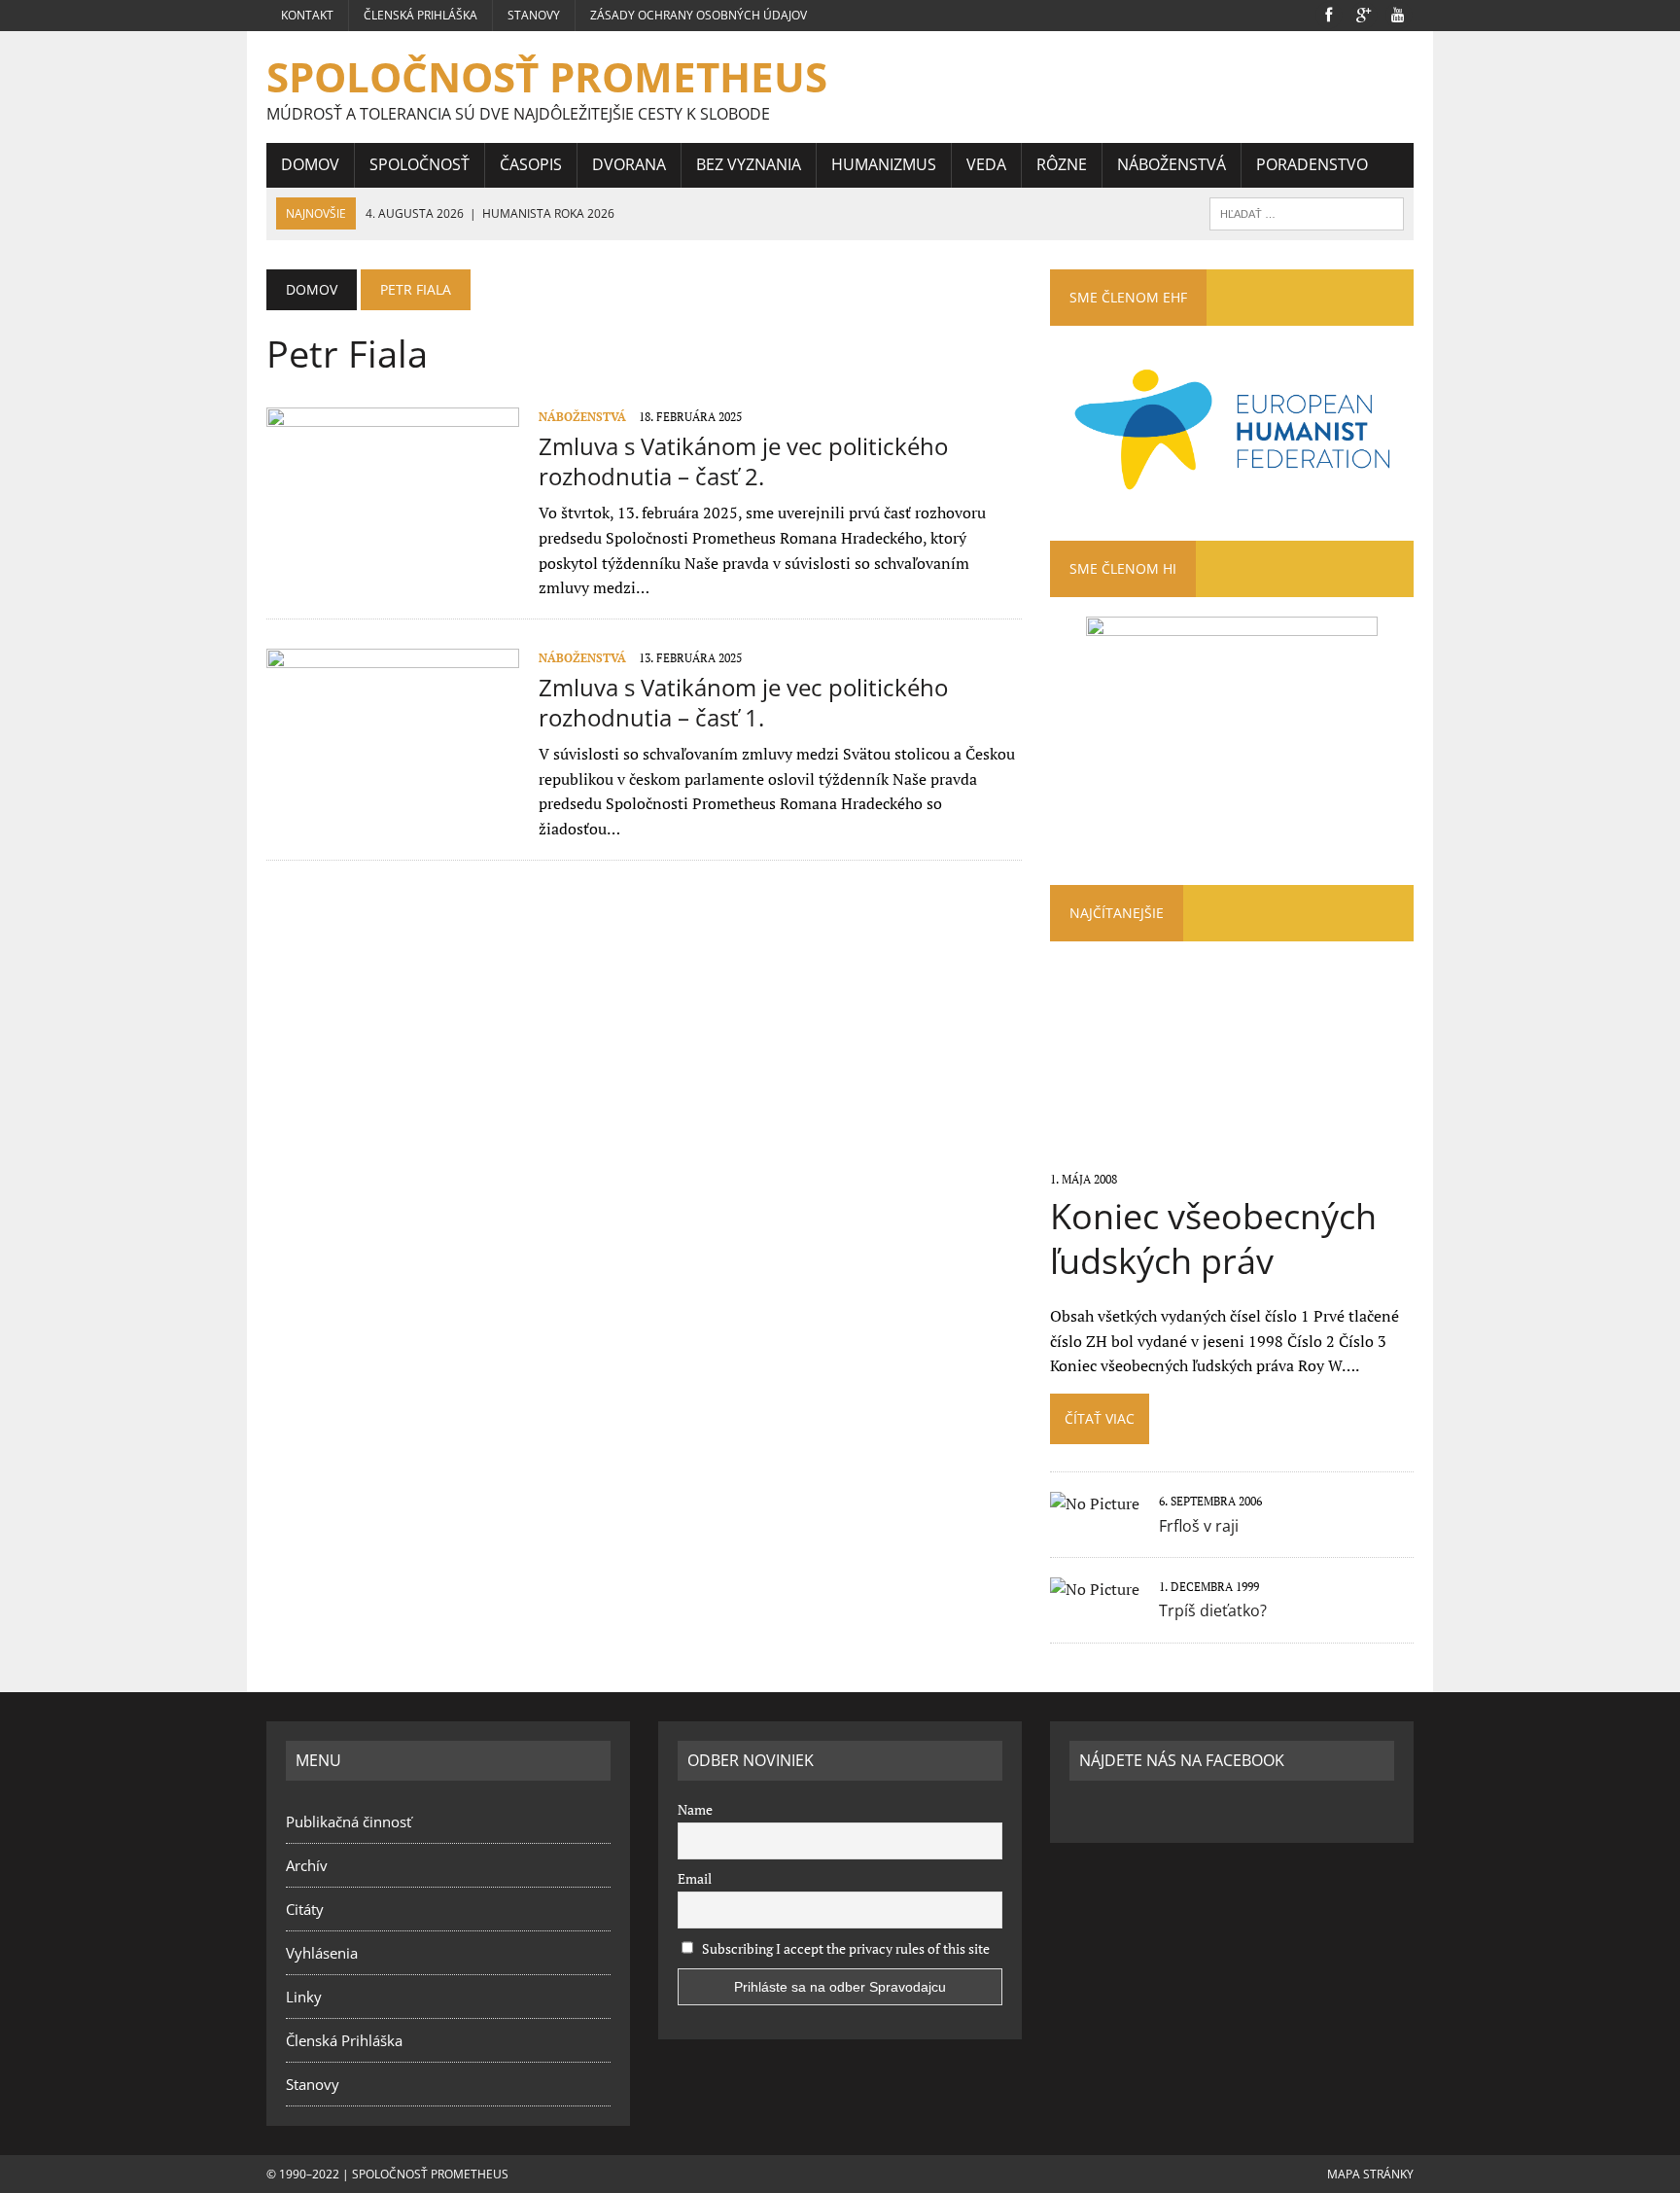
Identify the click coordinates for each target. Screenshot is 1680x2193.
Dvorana (629, 164)
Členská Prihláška (420, 15)
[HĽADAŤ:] (1307, 212)
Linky (304, 1997)
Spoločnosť (420, 164)
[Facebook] (1328, 14)
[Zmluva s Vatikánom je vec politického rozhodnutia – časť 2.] (393, 536)
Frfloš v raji (1199, 1526)
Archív (307, 1865)
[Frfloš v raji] (1095, 1503)
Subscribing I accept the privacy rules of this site (844, 1948)
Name (695, 1809)
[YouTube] (1398, 14)
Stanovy (534, 15)
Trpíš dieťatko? (1213, 1610)
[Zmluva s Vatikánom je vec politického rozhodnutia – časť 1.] (393, 777)
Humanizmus (884, 164)
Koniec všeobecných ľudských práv (1213, 1239)
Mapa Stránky (1370, 2174)
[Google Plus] (1363, 14)
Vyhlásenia (322, 1953)
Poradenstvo (1312, 164)
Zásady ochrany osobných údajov (699, 15)
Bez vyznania (749, 164)
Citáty (305, 1909)
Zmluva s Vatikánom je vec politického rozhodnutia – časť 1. (743, 702)
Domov (310, 164)
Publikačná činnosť (349, 1822)
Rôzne (1062, 164)
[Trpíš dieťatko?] (1095, 1589)
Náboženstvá (1172, 164)
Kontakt (307, 15)
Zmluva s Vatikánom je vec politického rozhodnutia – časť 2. (743, 461)
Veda (986, 164)
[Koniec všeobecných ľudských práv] (1231, 1152)
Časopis (531, 164)
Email (695, 1878)
